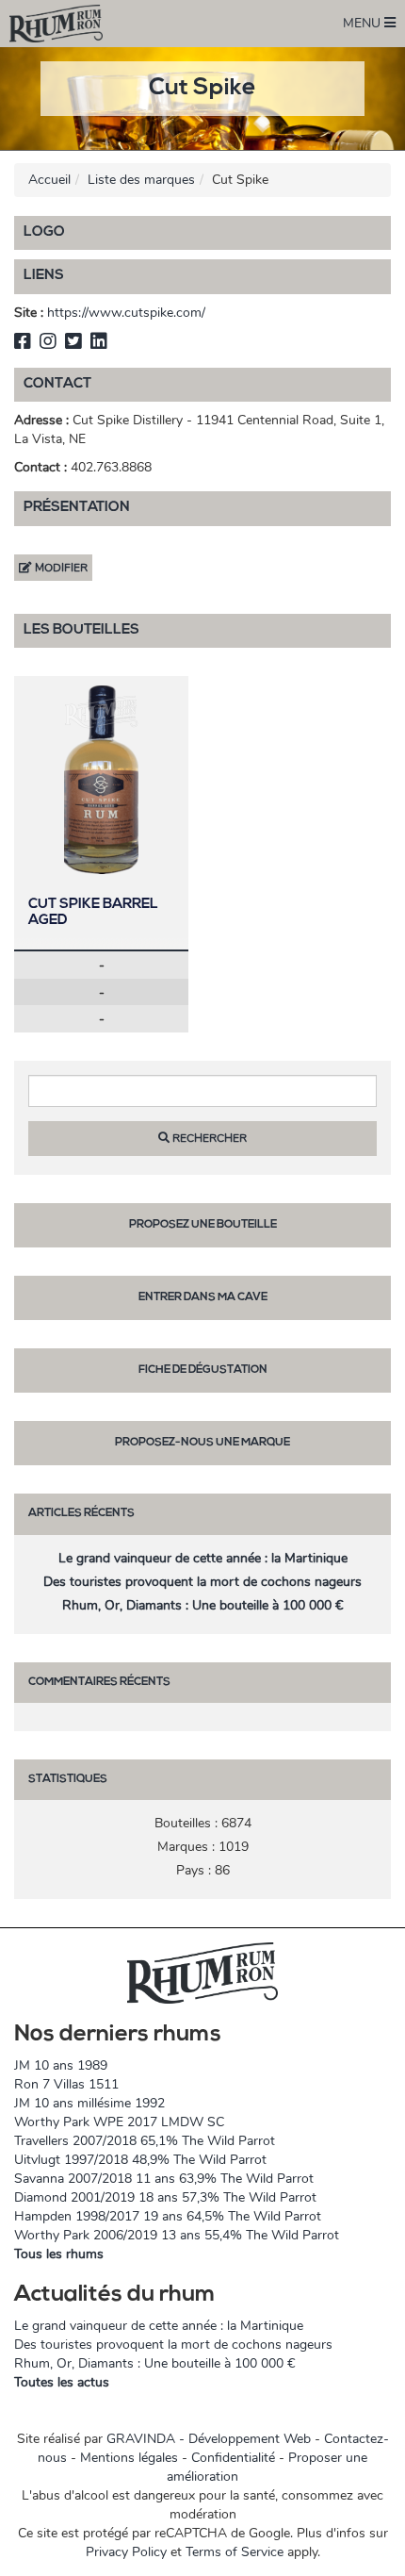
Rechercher (208, 1138)
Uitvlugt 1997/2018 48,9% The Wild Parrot (140, 2160)
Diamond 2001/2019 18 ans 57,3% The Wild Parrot (165, 2197)
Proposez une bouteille (203, 1225)
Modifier (60, 568)
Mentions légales (129, 2458)
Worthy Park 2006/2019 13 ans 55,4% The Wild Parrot (177, 2235)
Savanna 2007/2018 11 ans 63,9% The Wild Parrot (164, 2179)
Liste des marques (141, 180)
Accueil (49, 180)
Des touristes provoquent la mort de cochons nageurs (202, 1582)
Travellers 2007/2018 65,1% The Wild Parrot (145, 2141)
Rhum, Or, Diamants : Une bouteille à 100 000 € (202, 1605)
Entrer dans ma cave (203, 1297)
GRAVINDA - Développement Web (209, 2439)
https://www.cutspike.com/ (126, 313)
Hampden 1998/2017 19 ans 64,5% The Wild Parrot (168, 2216)
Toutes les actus (62, 2382)
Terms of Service (235, 2552)
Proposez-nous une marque (202, 1443)
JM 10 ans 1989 (61, 2065)
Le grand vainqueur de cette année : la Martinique (203, 1558)
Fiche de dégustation (203, 1370)
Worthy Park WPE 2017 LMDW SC (119, 2122)
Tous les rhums (59, 2254)
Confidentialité (233, 2458)
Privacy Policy (126, 2552)
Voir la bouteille (102, 779)
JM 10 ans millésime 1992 (89, 2103)
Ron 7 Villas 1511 (66, 2084)
